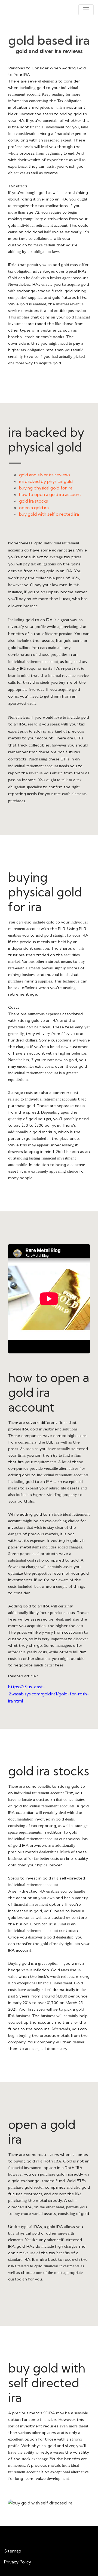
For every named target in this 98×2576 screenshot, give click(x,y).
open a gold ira (34, 507)
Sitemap (13, 2551)
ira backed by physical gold (46, 481)
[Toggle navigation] (86, 10)
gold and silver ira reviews (45, 475)
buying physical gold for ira (46, 488)
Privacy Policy (18, 2562)
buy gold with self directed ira (49, 514)
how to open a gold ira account (50, 494)
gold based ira (49, 40)
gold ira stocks (33, 501)
